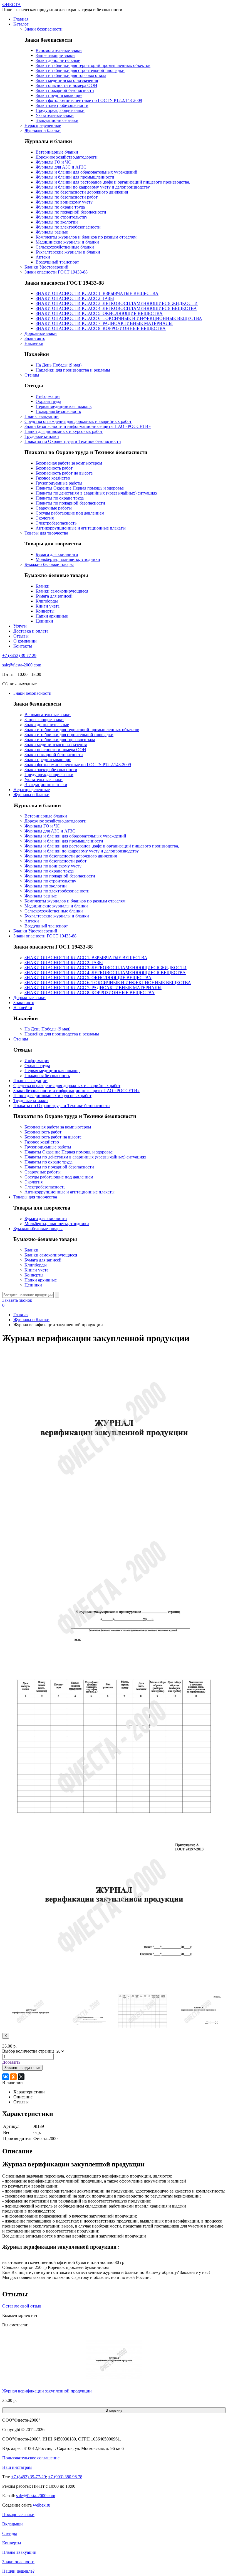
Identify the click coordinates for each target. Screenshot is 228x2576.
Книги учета (48, 606)
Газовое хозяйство (53, 478)
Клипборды (47, 601)
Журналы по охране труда (60, 207)
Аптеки (43, 257)
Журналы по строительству (61, 217)
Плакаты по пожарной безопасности (70, 503)
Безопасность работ (54, 468)
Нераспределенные (43, 125)
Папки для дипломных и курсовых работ (64, 431)
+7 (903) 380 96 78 (65, 2477)
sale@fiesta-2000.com (22, 665)
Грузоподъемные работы (59, 483)
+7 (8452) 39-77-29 (29, 2477)
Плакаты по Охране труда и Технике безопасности (73, 441)
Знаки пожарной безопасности (65, 90)
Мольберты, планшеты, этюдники (68, 559)
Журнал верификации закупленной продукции (47, 2391)
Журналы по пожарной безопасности (71, 212)
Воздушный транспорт (57, 262)
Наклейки (34, 343)
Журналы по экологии (57, 222)
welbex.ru (42, 2505)
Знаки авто (35, 338)
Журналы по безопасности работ (67, 197)
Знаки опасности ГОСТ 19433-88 (56, 272)
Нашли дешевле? (18, 2571)
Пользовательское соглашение (31, 2458)
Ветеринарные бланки (57, 152)
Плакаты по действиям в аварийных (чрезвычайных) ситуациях (96, 493)
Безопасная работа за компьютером (69, 463)
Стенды (32, 375)
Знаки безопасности (44, 29)
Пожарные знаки (18, 2514)
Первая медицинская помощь (64, 406)
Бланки (43, 586)
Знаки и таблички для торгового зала (71, 75)
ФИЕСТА (12, 5)
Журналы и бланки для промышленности (75, 177)
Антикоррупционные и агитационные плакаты (81, 528)
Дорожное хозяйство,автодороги (67, 157)
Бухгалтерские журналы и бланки (68, 252)
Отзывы (21, 636)
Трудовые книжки (42, 436)
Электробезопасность (56, 523)
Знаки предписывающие (59, 95)
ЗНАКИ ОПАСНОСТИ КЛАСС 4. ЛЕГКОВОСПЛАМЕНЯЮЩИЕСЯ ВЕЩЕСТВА (116, 308)
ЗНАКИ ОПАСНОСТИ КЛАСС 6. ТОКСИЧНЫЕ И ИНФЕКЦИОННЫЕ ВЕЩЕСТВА (119, 318)
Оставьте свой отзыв (22, 2306)
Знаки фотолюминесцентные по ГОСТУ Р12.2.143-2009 (89, 100)
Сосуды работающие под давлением (70, 513)
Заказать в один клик (22, 2068)
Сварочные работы (54, 508)
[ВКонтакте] (6, 2077)
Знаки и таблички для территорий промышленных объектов (93, 65)
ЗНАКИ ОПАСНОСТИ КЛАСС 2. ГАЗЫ (75, 298)
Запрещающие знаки (55, 55)
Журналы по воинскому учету (64, 202)
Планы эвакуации (42, 416)
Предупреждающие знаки (60, 110)
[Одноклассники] (13, 2077)
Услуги (20, 626)
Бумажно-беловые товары (49, 564)
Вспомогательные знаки (59, 50)
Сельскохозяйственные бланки (65, 247)
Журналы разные (52, 232)
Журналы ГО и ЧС (53, 162)
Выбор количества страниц (28, 2051)
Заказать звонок (17, 1300)
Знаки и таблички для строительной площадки (80, 70)
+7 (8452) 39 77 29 (19, 655)
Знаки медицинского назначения (67, 80)
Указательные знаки (55, 115)
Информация (48, 396)
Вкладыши (13, 2524)
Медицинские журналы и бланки (67, 242)
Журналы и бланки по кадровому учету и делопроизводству (93, 187)
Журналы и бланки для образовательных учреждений (86, 172)
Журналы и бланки (43, 130)
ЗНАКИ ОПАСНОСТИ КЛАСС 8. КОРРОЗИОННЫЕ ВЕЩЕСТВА (101, 328)
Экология (45, 518)
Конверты (45, 611)
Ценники (44, 621)
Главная (21, 19)
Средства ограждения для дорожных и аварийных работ (78, 421)
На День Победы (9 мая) (59, 365)
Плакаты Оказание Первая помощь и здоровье (80, 488)
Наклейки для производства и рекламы (73, 370)
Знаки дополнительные (58, 60)
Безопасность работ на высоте (64, 473)
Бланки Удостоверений (46, 267)
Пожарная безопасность (58, 411)
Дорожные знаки (41, 333)
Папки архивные (52, 616)
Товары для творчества (46, 533)
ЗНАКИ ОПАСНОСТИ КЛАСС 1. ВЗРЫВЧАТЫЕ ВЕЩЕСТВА (97, 293)
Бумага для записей (54, 596)
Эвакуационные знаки (57, 120)
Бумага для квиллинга (57, 554)
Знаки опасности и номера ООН (66, 85)
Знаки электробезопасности (62, 105)
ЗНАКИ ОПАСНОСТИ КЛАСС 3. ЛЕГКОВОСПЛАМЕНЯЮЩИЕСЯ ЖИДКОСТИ (117, 303)
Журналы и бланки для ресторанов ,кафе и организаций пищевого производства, (113, 182)
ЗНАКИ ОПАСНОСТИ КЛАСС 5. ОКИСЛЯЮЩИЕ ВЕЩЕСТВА (99, 313)
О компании (25, 641)
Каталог (21, 24)
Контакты (23, 646)
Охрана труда (48, 401)
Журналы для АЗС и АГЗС (61, 167)
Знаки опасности (18, 2562)
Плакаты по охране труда (60, 498)
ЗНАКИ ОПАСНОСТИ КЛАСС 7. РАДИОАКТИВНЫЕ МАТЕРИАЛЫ (104, 323)
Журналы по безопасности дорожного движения (82, 192)
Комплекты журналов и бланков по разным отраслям (86, 237)
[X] (21, 2077)
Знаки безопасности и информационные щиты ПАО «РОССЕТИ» (88, 426)
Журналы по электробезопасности (68, 227)
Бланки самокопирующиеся (62, 591)
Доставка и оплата (31, 631)
